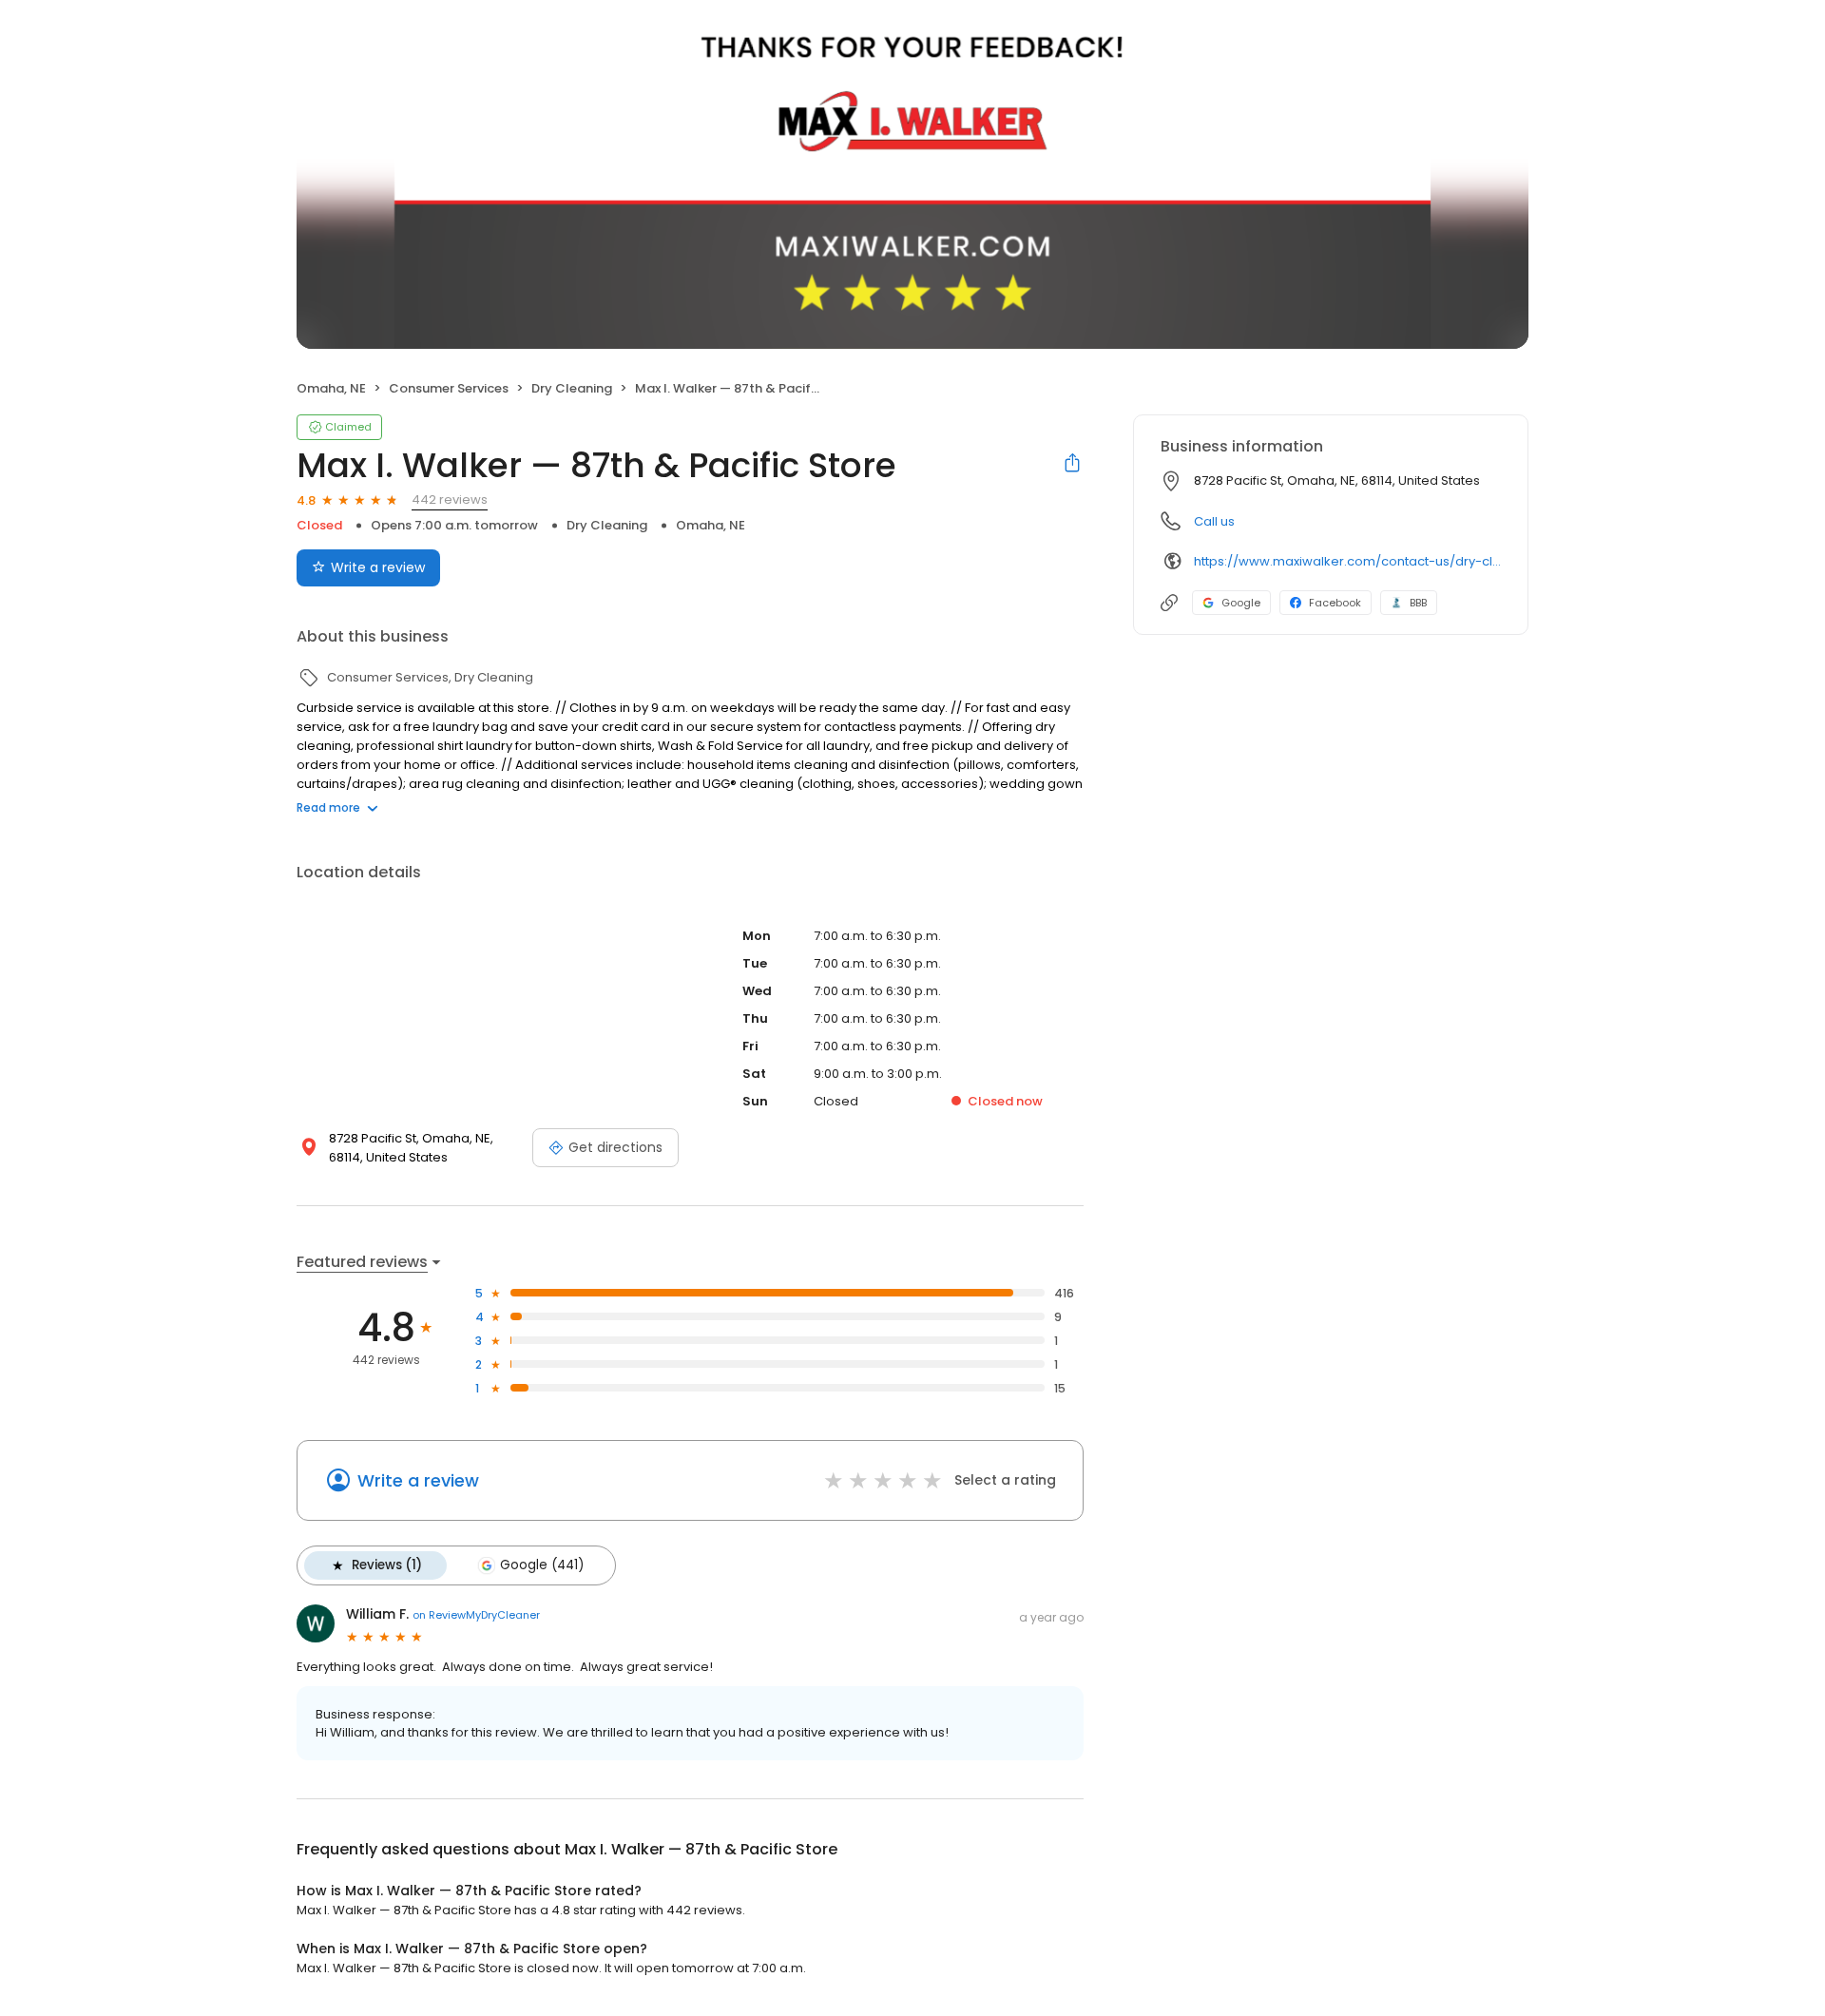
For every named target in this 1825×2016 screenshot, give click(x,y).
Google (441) (542, 1565)
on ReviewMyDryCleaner (476, 1615)
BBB (1418, 603)
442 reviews (450, 499)
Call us (1214, 521)
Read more (328, 807)
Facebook (1335, 603)
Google (1241, 603)
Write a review (378, 567)
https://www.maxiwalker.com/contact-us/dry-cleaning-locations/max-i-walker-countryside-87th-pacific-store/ (1347, 561)
